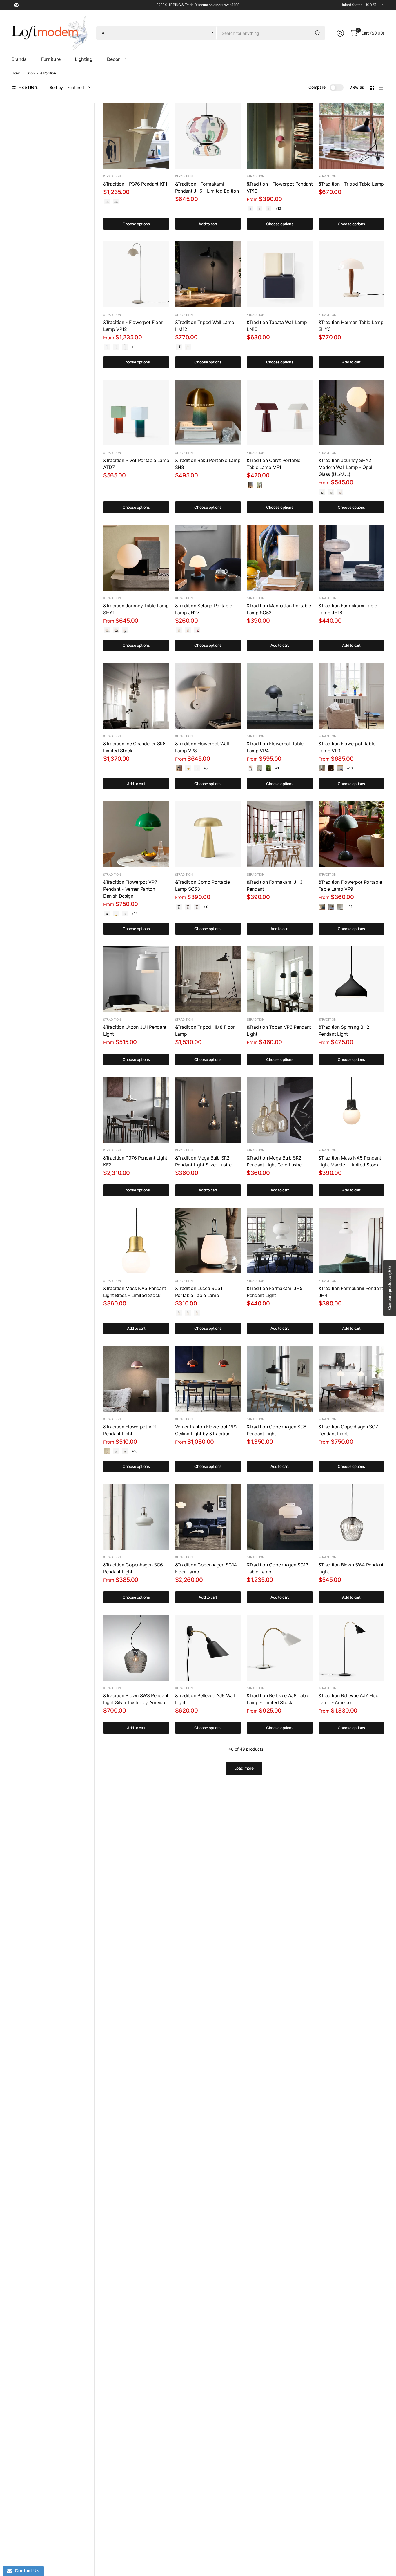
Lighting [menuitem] (83, 59)
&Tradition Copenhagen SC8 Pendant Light (277, 1430)
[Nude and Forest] (179, 630)
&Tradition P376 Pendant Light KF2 (135, 1161)
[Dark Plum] (259, 209)
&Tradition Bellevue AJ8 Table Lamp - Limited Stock (278, 1699)
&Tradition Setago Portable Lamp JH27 (204, 609)
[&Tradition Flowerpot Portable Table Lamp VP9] (352, 834)
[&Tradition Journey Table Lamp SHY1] (136, 558)
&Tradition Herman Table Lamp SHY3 (351, 326)
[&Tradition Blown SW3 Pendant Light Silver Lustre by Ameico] (136, 1648)
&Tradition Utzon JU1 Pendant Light (135, 1030)
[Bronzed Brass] (188, 907)
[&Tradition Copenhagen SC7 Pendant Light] (352, 1379)
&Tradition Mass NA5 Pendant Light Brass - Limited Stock (135, 1292)
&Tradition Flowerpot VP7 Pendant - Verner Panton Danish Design (130, 889)
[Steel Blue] (125, 630)
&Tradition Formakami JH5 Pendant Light (275, 1292)
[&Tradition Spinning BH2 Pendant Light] (352, 979)
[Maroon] (197, 1313)
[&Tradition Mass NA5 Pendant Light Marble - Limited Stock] (352, 1110)
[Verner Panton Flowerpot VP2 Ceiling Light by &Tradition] (208, 1379)
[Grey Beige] (268, 209)
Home (16, 73)
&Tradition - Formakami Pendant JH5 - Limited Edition (207, 187)
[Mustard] (188, 768)
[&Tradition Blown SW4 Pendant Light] (352, 1517)
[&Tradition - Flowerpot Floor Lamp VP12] (136, 274)
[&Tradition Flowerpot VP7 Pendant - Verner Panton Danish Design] (136, 834)
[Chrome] (340, 907)
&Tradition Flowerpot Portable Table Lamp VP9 (350, 885)
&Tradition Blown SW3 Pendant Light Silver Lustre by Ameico (136, 1699)
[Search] (318, 33)
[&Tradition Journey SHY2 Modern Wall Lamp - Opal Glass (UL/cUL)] (352, 413)
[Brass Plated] (331, 768)
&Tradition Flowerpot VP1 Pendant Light (130, 1430)
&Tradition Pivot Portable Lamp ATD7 (136, 464)
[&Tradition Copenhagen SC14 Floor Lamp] (208, 1517)
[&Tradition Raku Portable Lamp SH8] (208, 413)
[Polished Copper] (250, 768)
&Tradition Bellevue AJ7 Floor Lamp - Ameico (349, 1699)
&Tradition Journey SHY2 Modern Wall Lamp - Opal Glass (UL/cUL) (346, 467)
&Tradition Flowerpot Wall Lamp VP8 (202, 747)
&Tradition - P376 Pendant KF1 (135, 184)
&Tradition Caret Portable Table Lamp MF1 (274, 464)
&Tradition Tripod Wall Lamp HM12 (205, 326)
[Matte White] (107, 202)
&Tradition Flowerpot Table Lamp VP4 (275, 747)
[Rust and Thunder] (188, 630)
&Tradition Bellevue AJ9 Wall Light (205, 1699)
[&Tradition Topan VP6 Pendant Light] (280, 979)
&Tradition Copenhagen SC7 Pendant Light (348, 1430)
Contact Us (26, 2571)
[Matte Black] (125, 347)
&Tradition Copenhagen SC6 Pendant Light (133, 1568)
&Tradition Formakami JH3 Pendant (275, 885)
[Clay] (340, 492)
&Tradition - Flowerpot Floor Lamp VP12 (133, 326)
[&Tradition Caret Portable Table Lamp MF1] (280, 413)
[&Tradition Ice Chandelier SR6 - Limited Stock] (136, 696)
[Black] (179, 347)
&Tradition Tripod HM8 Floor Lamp (205, 1030)
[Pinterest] (16, 5)
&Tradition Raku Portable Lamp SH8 (208, 464)
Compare (317, 87)
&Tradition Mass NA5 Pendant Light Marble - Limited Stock (350, 1161)
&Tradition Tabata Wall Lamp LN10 (277, 326)
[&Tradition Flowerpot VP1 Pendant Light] (136, 1379)
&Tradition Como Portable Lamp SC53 (202, 885)
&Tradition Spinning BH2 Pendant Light (344, 1030)
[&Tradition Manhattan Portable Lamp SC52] (280, 558)
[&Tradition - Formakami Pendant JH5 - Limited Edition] (208, 136)
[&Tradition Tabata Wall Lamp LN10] (280, 274)
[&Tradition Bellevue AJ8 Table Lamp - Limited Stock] (280, 1648)
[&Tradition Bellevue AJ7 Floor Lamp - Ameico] (352, 1648)
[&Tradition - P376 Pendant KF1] (136, 136)
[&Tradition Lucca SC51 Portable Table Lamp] (208, 1241)
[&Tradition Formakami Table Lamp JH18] (352, 558)
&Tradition (48, 73)
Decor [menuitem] (113, 59)
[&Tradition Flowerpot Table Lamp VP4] (280, 696)
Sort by (56, 87)
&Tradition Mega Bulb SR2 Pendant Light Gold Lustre (274, 1161)
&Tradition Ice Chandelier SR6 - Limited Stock (136, 747)
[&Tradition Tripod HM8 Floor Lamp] (208, 979)
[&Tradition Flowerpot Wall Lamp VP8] (208, 696)
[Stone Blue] (322, 907)
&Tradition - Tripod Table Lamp (351, 184)
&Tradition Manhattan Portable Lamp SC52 (279, 609)
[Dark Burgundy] (250, 485)
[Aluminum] (116, 202)
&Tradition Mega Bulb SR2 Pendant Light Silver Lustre (203, 1161)
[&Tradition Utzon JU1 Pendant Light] (136, 979)
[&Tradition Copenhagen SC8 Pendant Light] (280, 1379)
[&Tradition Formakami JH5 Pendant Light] (280, 1241)
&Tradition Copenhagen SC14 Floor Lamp (206, 1568)
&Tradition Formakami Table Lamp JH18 (348, 609)
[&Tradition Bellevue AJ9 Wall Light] (208, 1648)
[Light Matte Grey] (116, 1451)
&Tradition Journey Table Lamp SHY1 (136, 609)
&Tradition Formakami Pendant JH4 (351, 1292)
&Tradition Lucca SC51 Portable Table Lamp (199, 1292)
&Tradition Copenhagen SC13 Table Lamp (278, 1568)
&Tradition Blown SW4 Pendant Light (351, 1568)
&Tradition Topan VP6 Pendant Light (279, 1030)
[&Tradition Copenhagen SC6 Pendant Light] (136, 1517)
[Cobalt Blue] (250, 209)
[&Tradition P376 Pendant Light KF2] (136, 1110)
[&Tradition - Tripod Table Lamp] (352, 136)
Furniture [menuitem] (51, 59)
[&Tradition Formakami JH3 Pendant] (280, 834)
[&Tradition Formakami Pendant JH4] (352, 1241)
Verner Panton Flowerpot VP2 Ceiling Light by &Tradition (206, 1430)
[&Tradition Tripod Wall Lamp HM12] (208, 274)
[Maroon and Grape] (197, 630)
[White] (188, 347)
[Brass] (197, 907)
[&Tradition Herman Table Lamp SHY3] (352, 274)
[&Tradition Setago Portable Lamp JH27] (208, 558)
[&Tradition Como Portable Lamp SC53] (208, 834)
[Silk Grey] (259, 485)
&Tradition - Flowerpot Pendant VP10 (280, 187)
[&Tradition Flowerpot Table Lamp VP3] (352, 696)
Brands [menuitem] (19, 59)
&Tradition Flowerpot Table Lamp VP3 (347, 747)
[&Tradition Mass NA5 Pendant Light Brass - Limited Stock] (136, 1241)
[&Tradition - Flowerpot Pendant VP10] (280, 136)
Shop (31, 73)
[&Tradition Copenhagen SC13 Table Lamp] (280, 1517)
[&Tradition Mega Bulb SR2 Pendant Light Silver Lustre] (208, 1110)
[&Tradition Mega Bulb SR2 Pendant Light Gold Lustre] (280, 1110)
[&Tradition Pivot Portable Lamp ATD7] (136, 413)
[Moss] (188, 1313)
